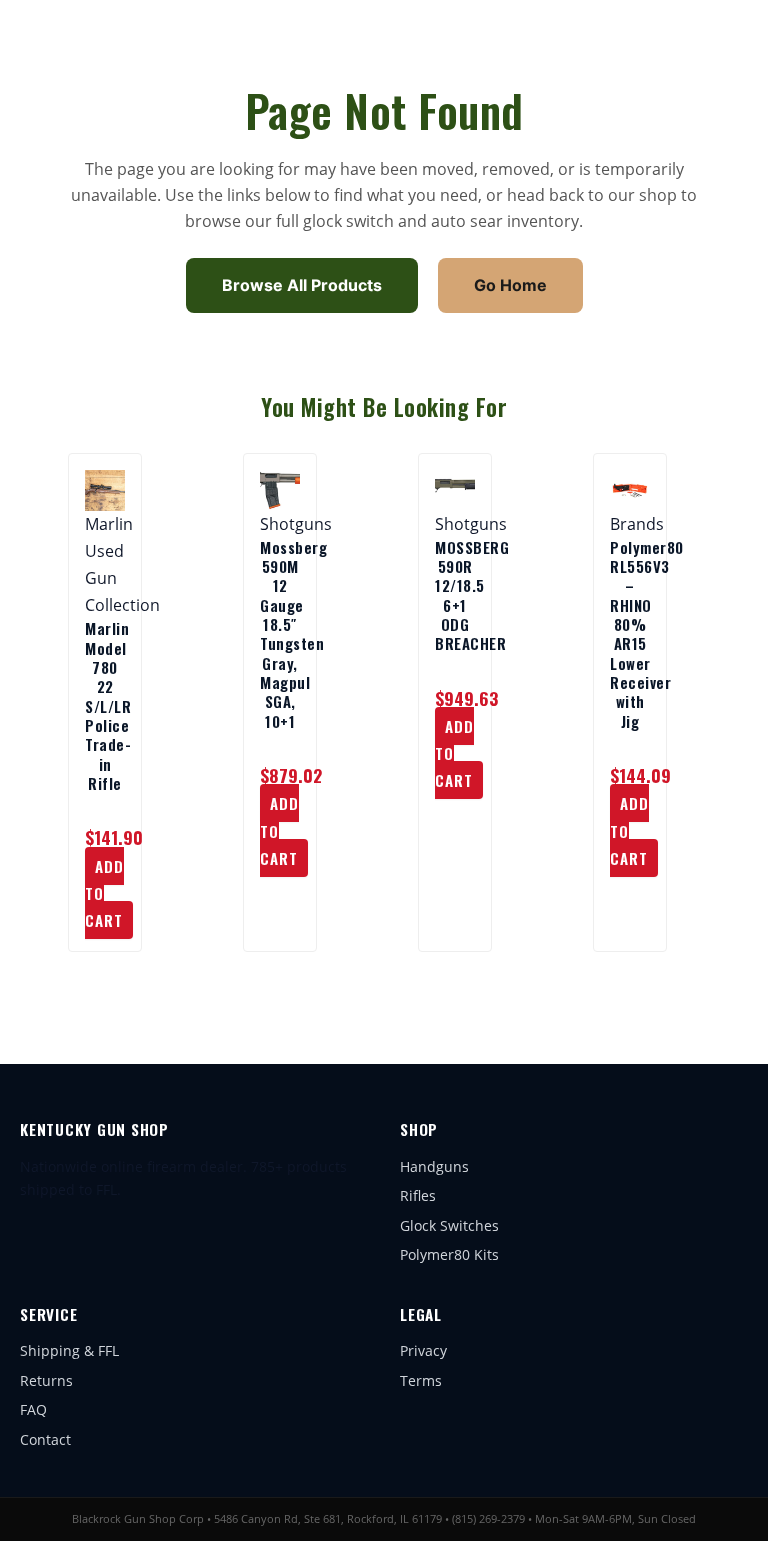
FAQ (33, 1409)
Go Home (510, 285)
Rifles (418, 1195)
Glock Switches (449, 1225)
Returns (46, 1380)
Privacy (423, 1350)
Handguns (434, 1166)
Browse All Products (302, 285)
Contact (45, 1439)
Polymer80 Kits (449, 1254)
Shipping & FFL (69, 1350)
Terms (421, 1380)
